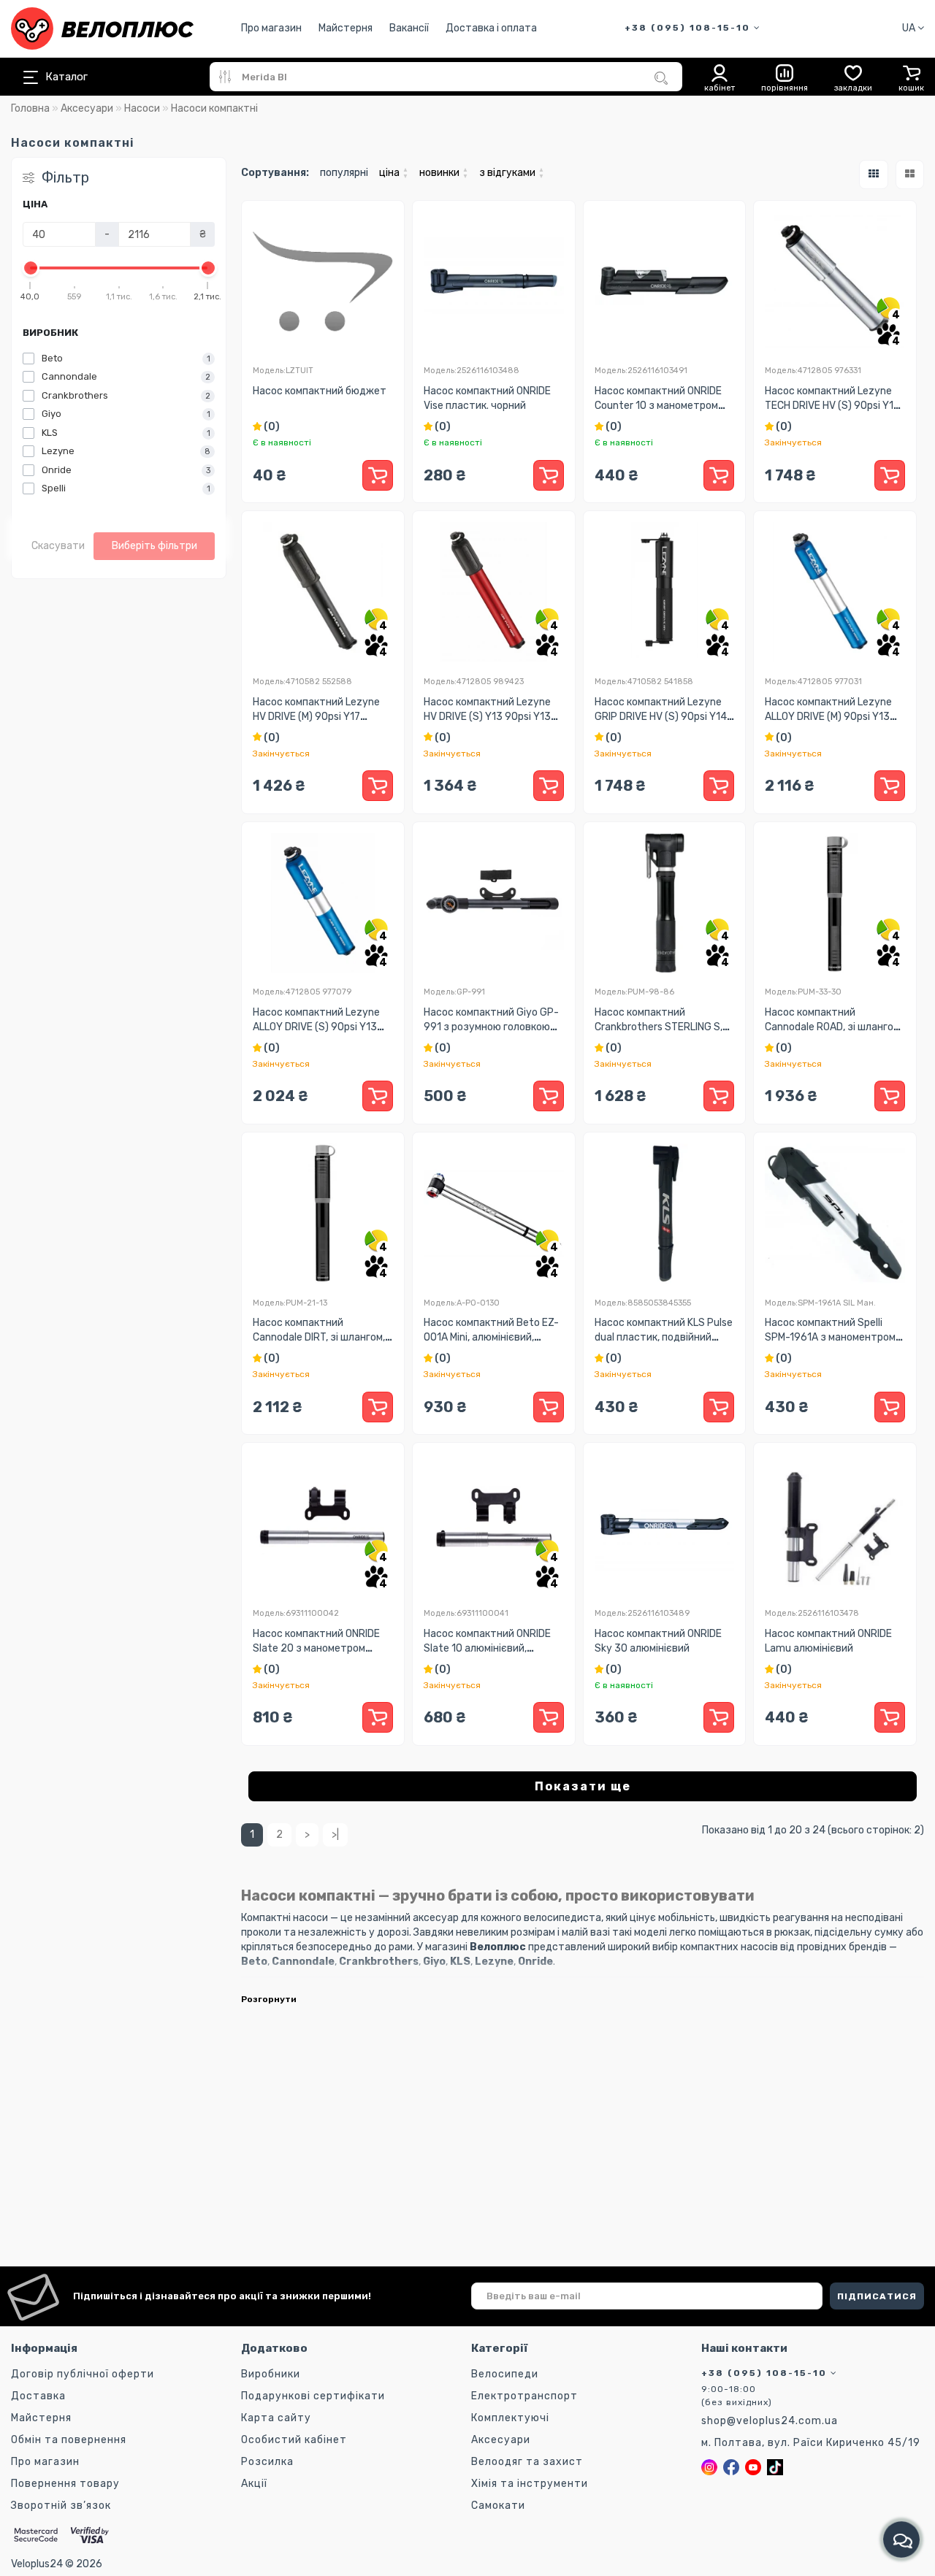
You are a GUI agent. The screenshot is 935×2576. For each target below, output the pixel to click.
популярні (344, 173)
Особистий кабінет (294, 2440)
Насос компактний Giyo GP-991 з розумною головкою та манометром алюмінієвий (493, 1027)
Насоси (142, 108)
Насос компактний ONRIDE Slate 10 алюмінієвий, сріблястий (487, 1648)
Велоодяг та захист (527, 2462)
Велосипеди (505, 2374)
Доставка (38, 2396)
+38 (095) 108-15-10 (689, 28)
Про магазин (271, 28)
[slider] (31, 268)
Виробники (271, 2374)
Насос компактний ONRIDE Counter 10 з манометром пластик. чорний (658, 406)
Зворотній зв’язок (61, 2506)
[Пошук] (661, 78)
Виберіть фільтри (154, 546)
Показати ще (583, 1786)
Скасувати (58, 546)
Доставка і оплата (491, 28)
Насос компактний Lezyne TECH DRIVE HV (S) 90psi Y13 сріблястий (832, 406)
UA (910, 28)
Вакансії (409, 28)
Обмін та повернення (69, 2440)
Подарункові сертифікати (313, 2396)
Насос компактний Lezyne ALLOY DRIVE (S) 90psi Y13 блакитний (316, 1027)
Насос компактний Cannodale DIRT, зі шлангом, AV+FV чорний (319, 1337)
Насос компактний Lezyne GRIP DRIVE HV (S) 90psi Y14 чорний (661, 717)
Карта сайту (276, 2418)
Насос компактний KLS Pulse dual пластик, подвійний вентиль (664, 1337)
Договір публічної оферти (83, 2374)
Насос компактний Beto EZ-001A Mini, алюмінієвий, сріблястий (491, 1337)
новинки (444, 172)
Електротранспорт (524, 2396)
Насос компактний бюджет (320, 391)
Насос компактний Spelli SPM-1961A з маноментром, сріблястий (831, 1337)
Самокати (498, 2506)
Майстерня (346, 28)
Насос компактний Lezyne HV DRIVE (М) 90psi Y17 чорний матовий (316, 717)
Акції (254, 2484)
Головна (30, 108)
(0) (271, 427)
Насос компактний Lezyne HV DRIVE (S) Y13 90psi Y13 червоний (487, 717)
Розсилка (267, 2462)
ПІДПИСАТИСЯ (877, 2296)
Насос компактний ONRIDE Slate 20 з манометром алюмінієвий (316, 1648)
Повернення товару (65, 2484)
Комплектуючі (510, 2418)
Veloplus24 (37, 2564)
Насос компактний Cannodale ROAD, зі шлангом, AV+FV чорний (833, 1027)
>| (335, 1835)
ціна (394, 172)
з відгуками (512, 172)
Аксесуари (87, 108)
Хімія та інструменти (530, 2484)
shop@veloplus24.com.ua (770, 2421)
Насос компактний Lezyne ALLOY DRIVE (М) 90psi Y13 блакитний (828, 717)
